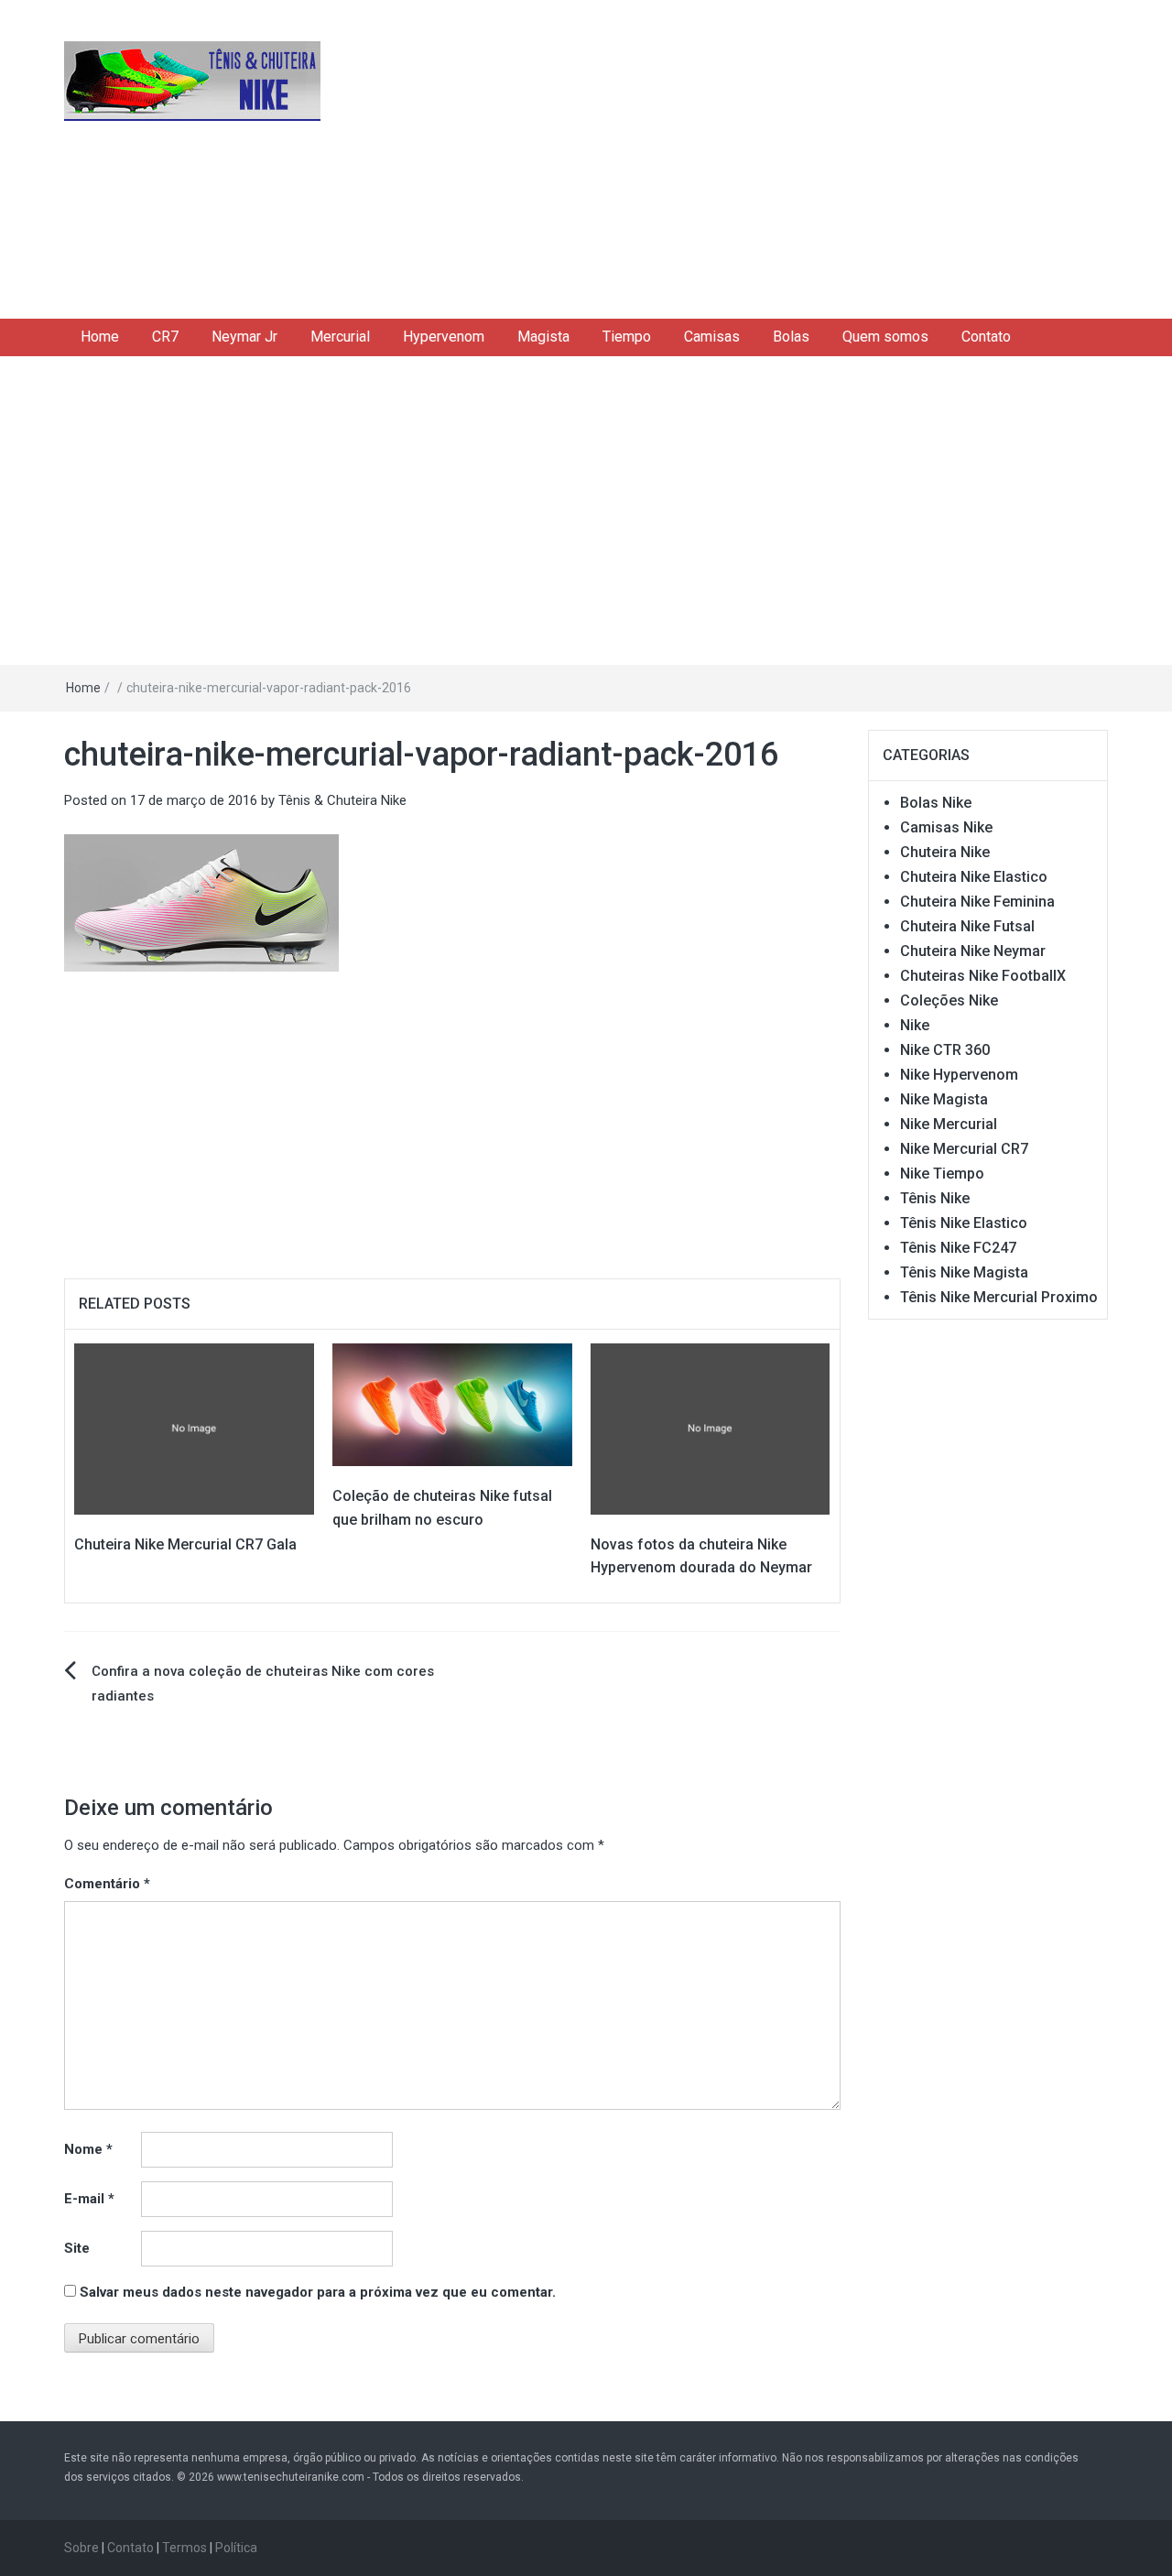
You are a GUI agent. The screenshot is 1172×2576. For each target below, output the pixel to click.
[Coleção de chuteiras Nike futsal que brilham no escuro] (452, 1404)
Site (77, 2248)
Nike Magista (944, 1099)
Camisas (712, 337)
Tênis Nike (935, 1198)
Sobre (81, 2548)
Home (100, 337)
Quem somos (885, 337)
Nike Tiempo (942, 1174)
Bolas (791, 337)
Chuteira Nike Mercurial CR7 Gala (185, 1544)
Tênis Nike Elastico (964, 1223)
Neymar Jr (244, 337)
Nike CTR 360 (945, 1050)
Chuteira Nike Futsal (967, 926)
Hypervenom (444, 337)
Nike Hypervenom (959, 1075)
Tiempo (627, 337)
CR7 (165, 337)
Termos (184, 2548)
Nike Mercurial (949, 1124)
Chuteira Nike (945, 852)
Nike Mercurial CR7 (964, 1149)
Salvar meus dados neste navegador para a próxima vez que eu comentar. (318, 2292)
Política (236, 2548)
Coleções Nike (949, 1000)
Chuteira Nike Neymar (973, 951)
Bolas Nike (936, 803)
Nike (915, 1025)
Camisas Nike (946, 827)
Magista (543, 337)
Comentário (107, 1884)
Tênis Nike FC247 (958, 1248)
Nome (88, 2149)
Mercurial (340, 337)
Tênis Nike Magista (964, 1272)
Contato (986, 337)
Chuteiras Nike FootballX (983, 976)
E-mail (89, 2199)
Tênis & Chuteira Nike (342, 800)
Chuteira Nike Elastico (974, 877)
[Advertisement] (765, 156)
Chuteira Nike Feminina (977, 902)
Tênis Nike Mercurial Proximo (999, 1297)
